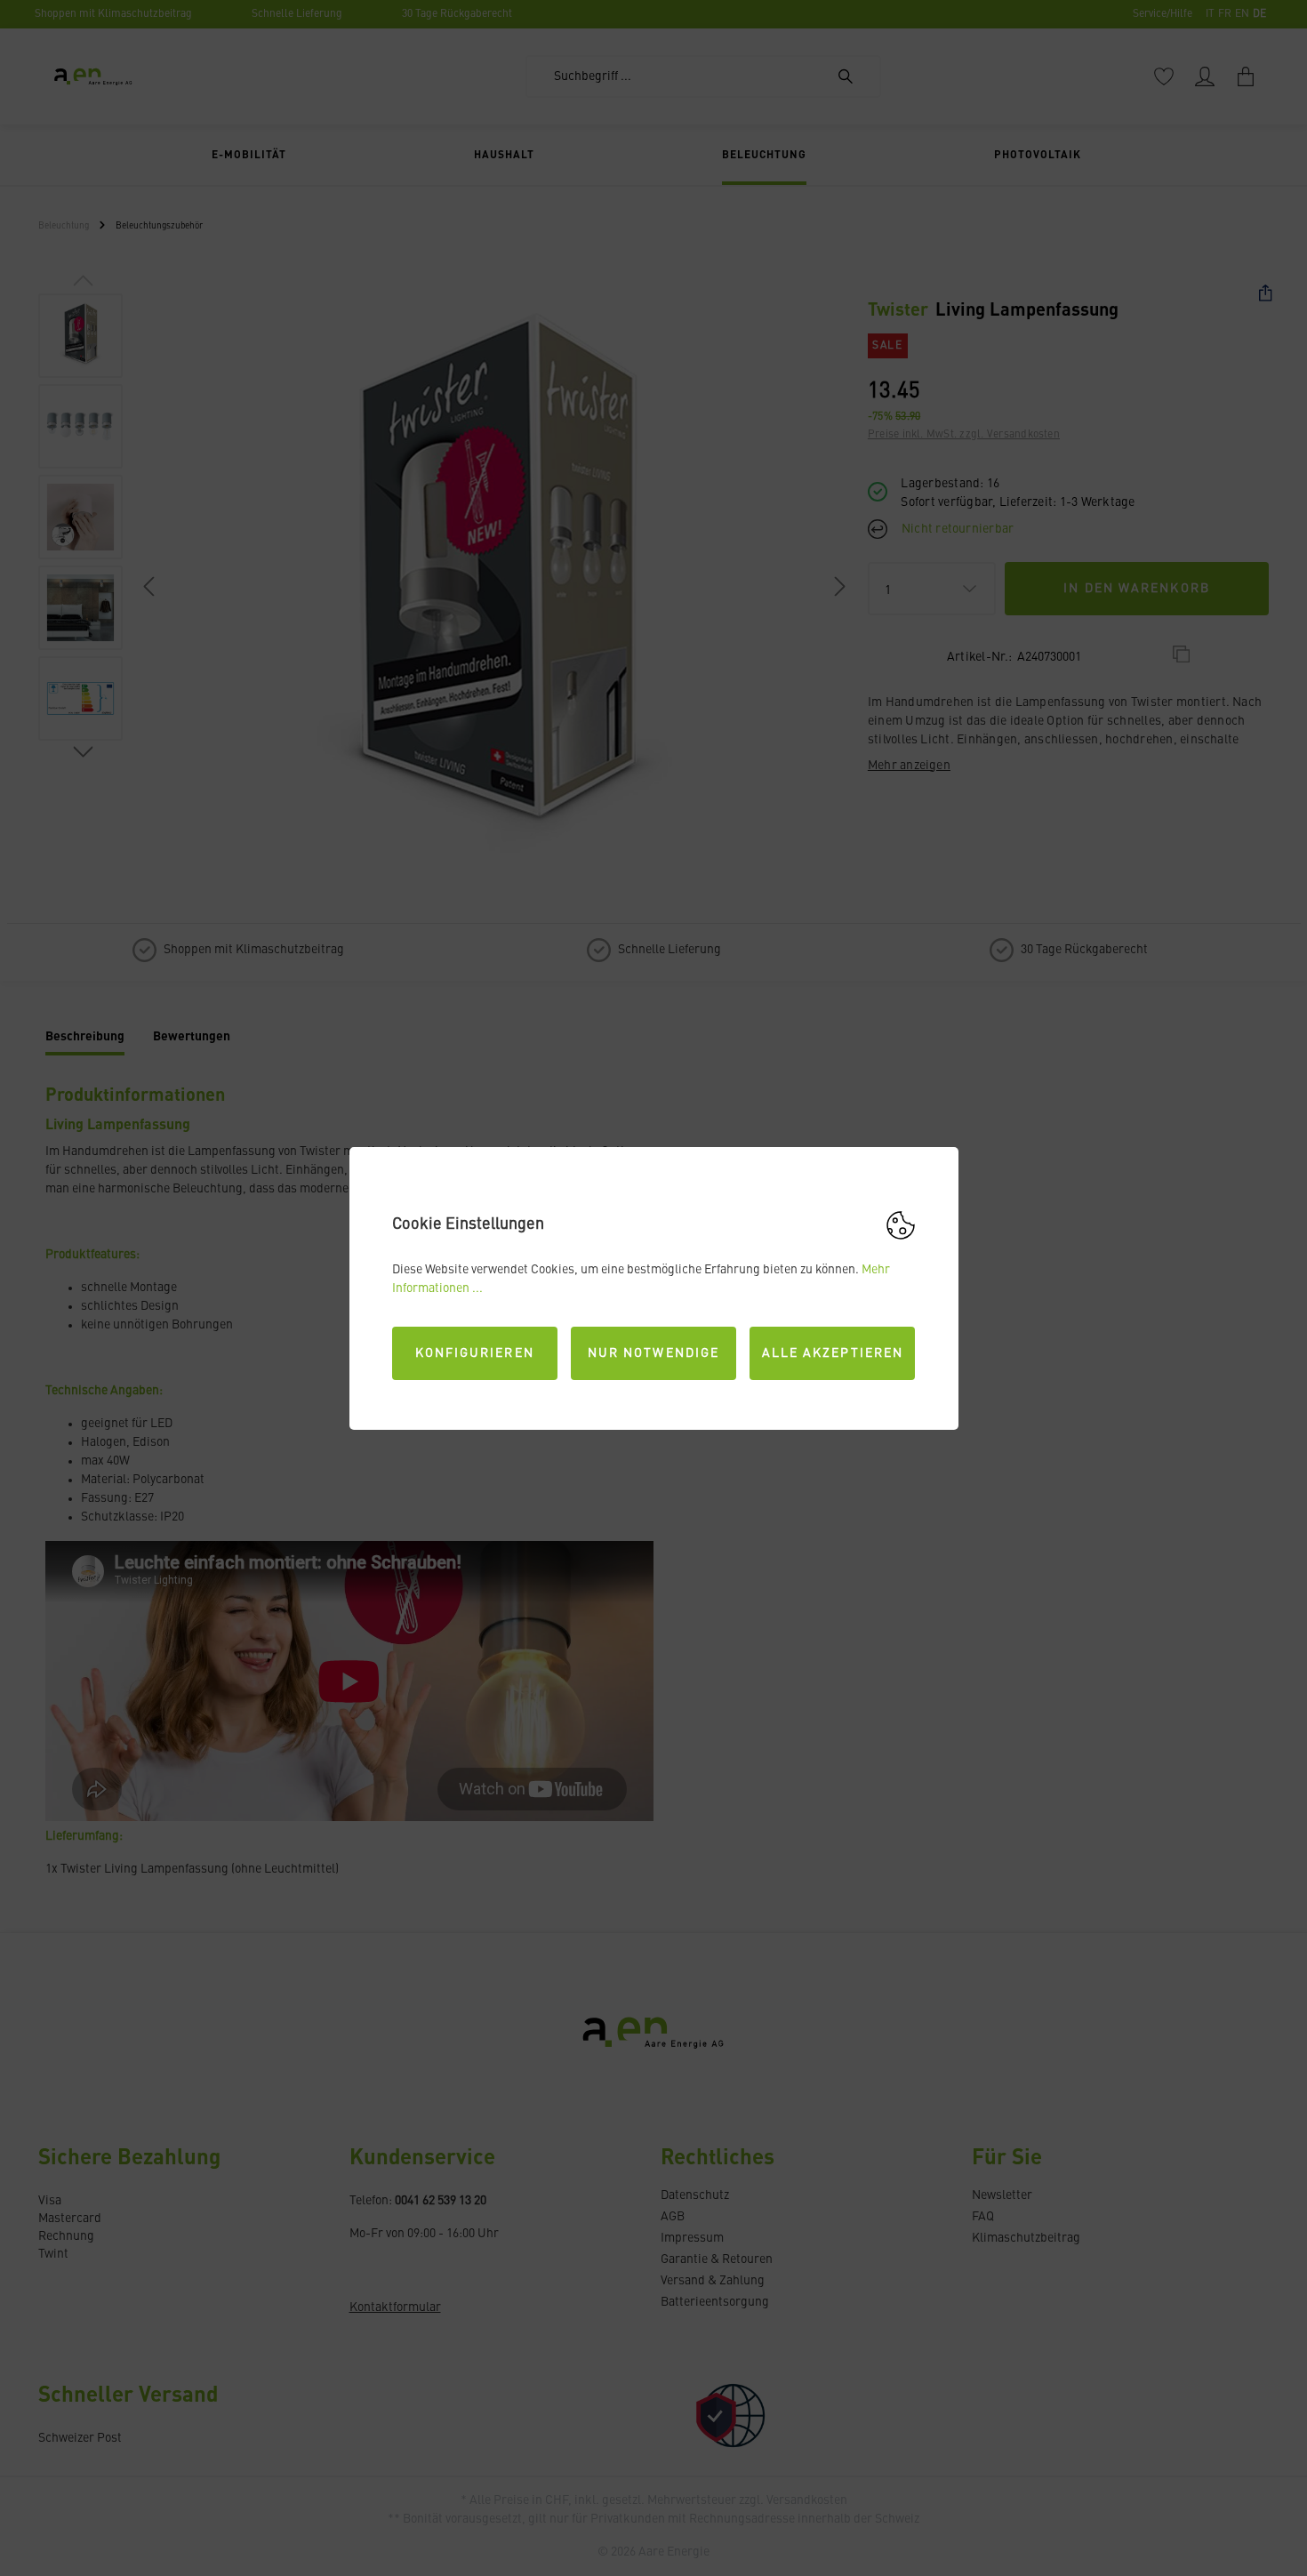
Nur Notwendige (653, 1353)
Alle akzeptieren (833, 1353)
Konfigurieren (475, 1353)
